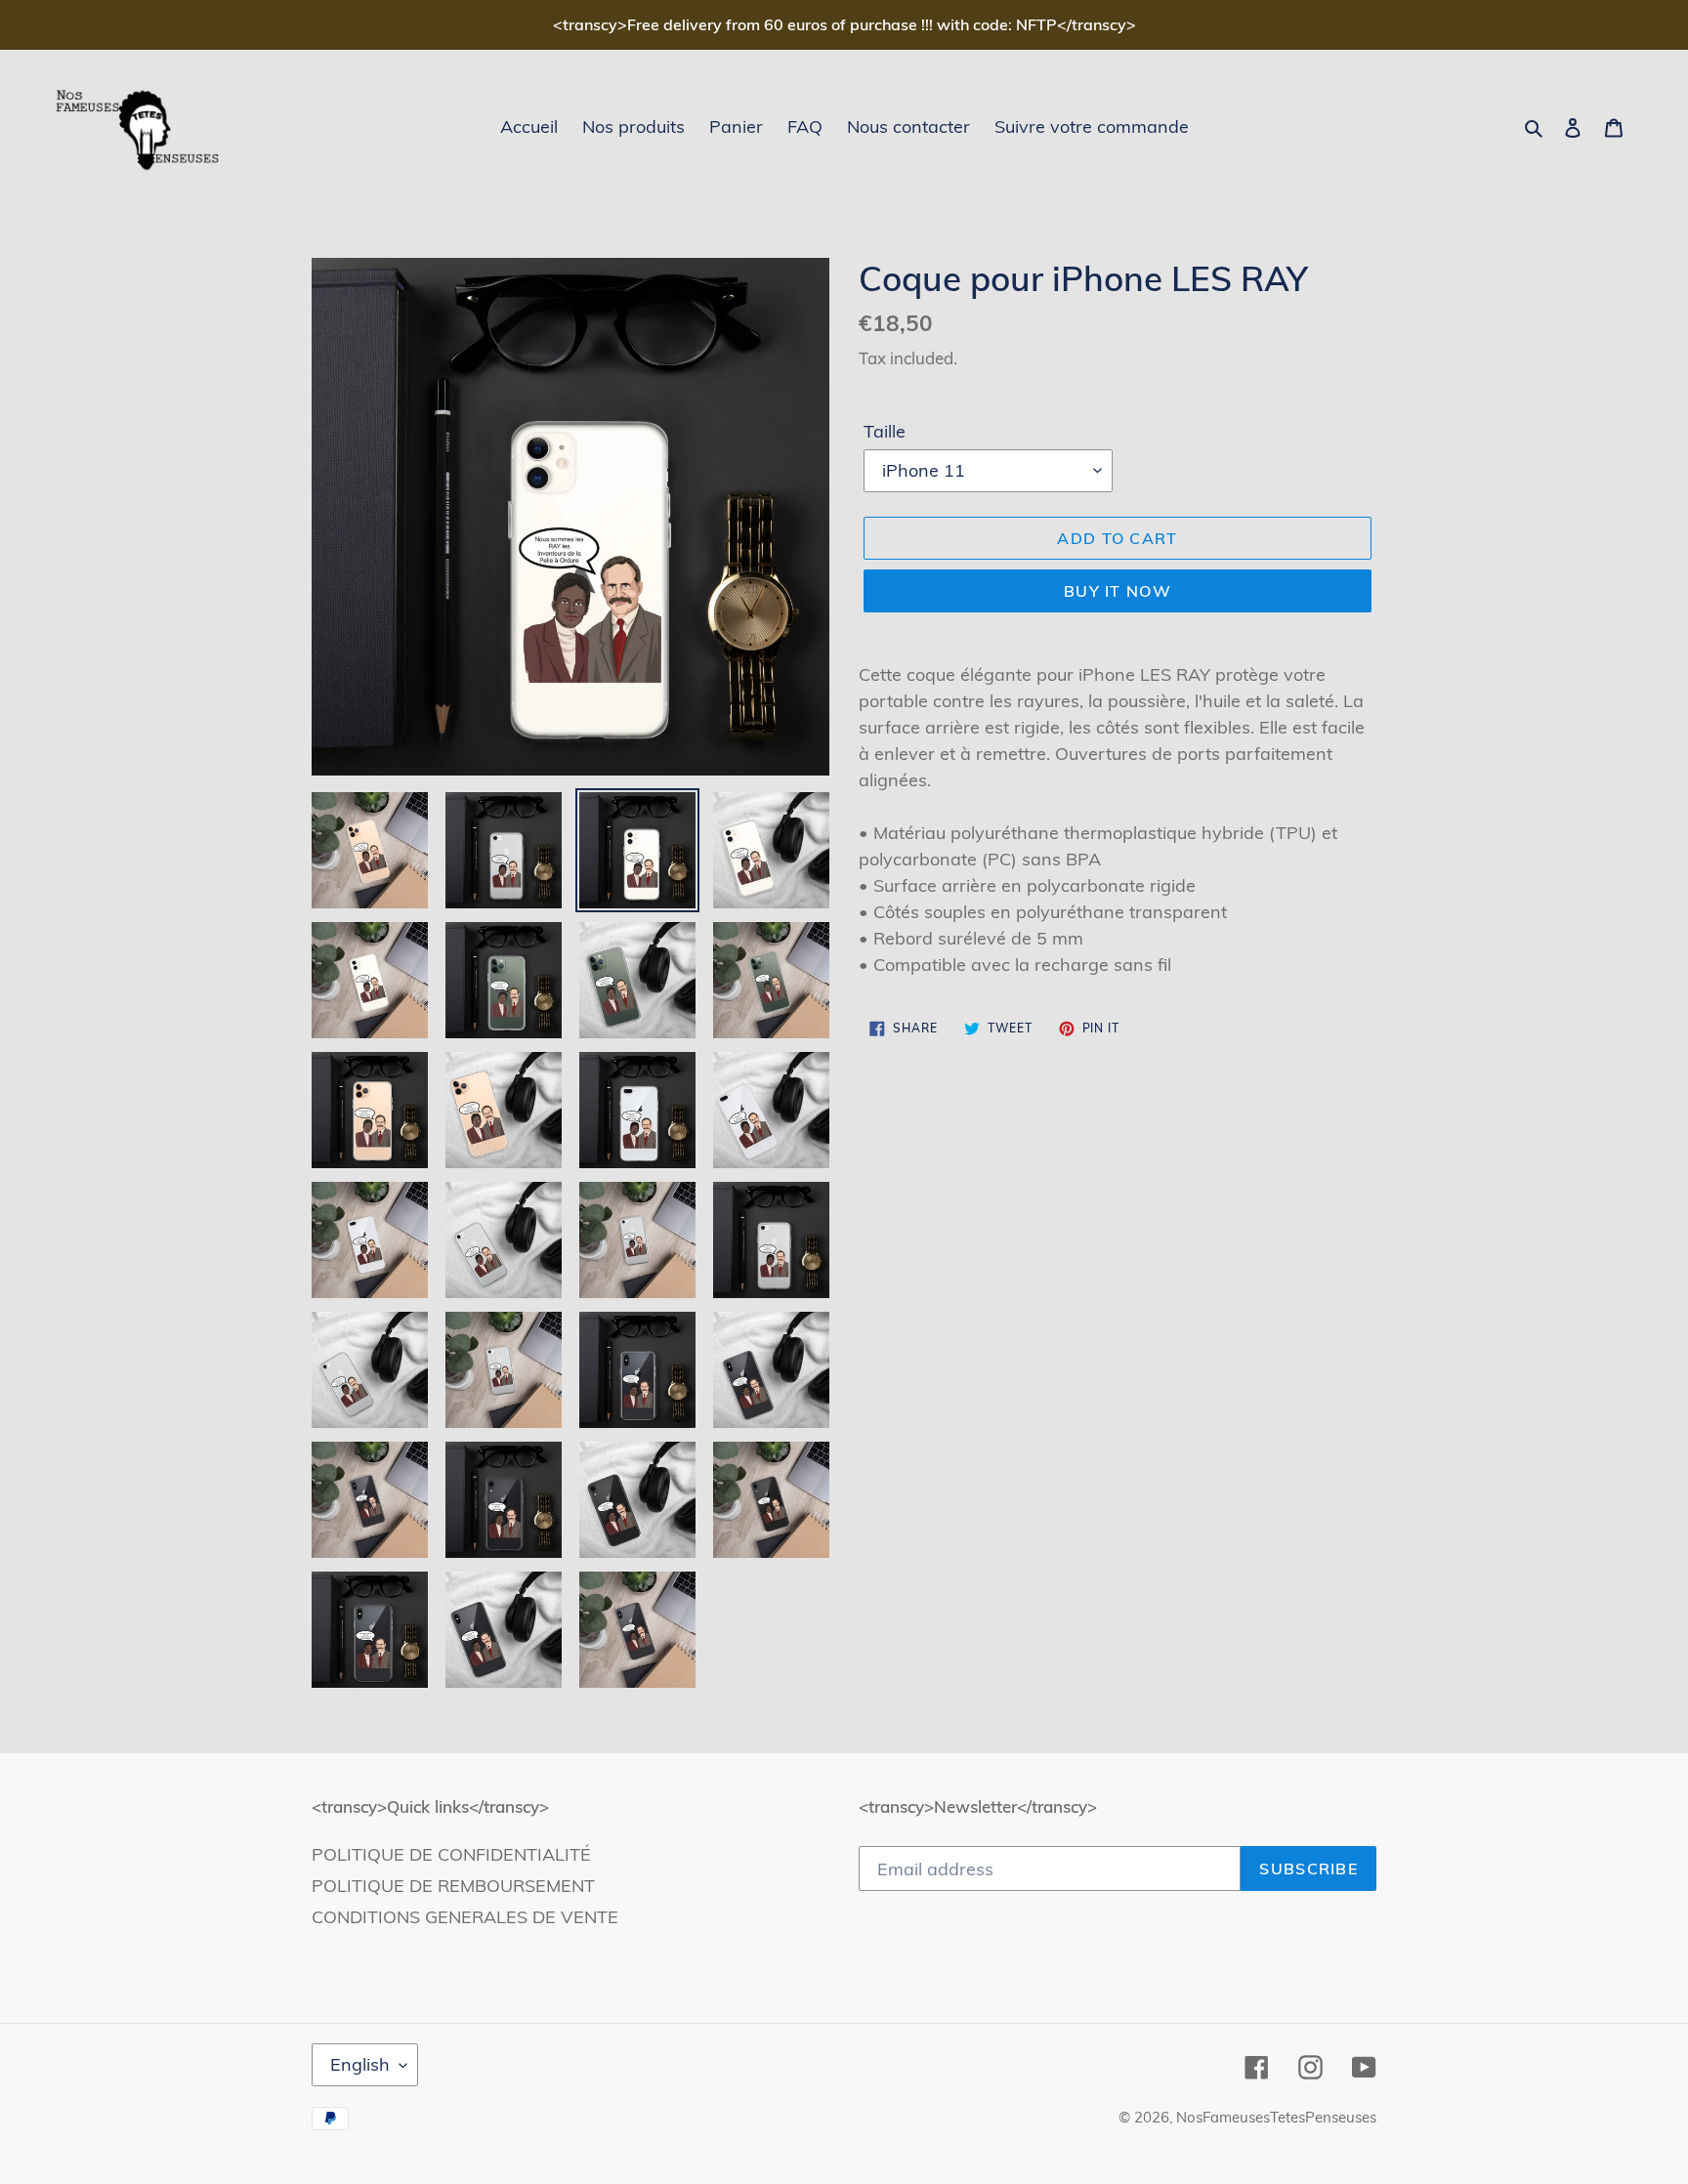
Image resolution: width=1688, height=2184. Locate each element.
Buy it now (1118, 591)
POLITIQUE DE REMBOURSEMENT (453, 1886)
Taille (885, 431)
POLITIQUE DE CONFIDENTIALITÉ (451, 1854)
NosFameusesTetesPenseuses (1276, 2117)
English (360, 2064)
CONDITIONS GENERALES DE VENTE (465, 1917)
